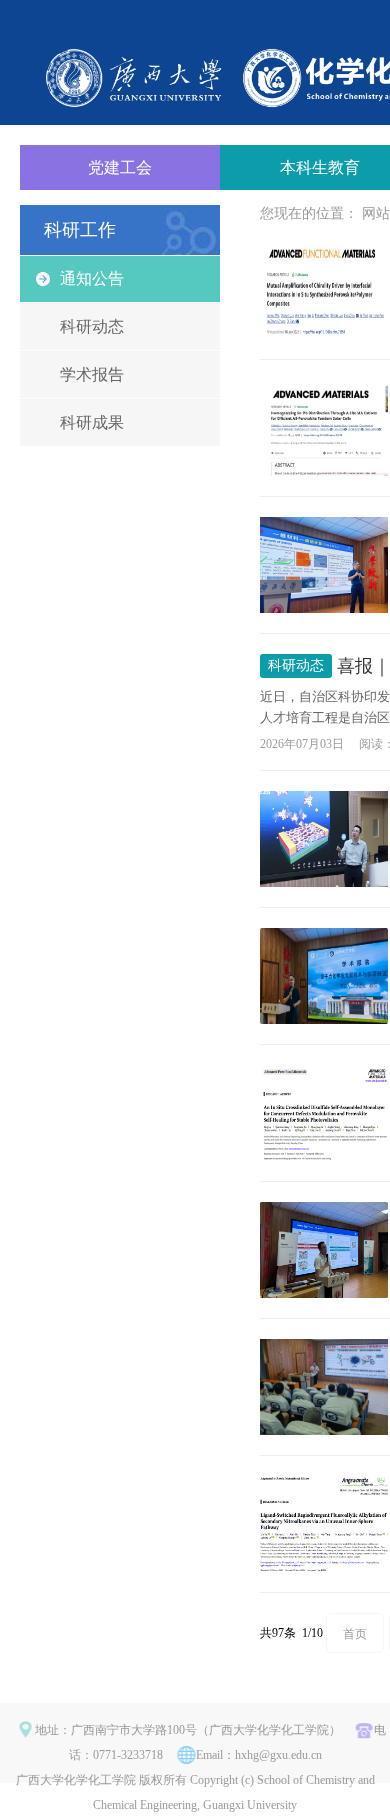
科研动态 (92, 326)
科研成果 (92, 422)
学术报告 (92, 374)
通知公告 (92, 278)
